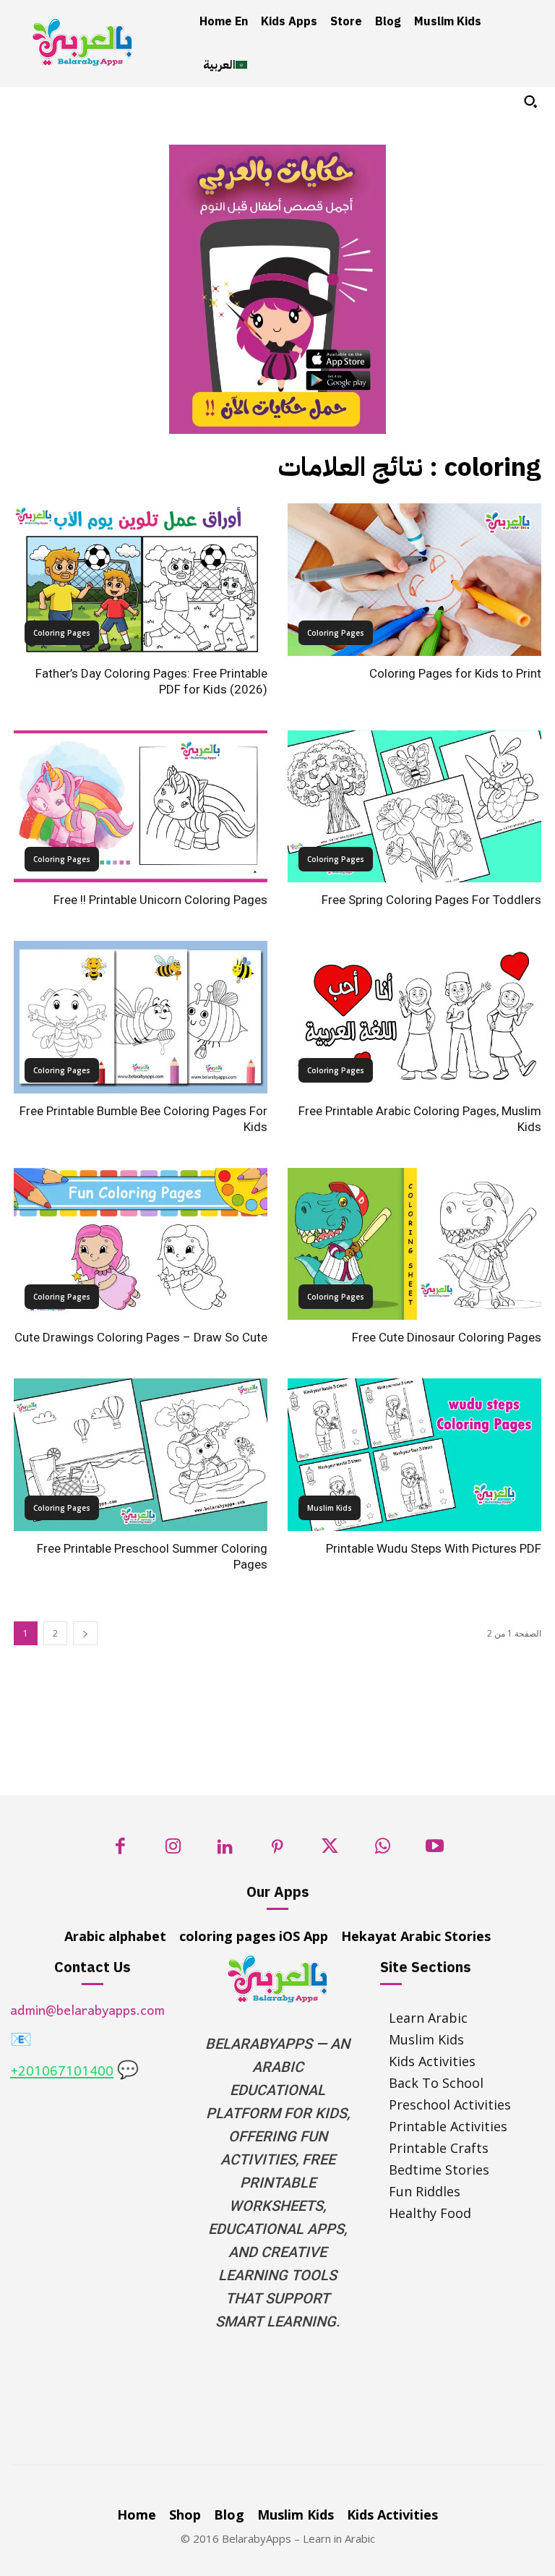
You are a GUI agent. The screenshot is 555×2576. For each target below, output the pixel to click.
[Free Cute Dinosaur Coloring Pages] (414, 1244)
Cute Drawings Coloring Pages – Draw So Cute (141, 1337)
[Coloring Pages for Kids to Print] (414, 580)
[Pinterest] (278, 1850)
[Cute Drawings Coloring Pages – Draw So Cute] (141, 1244)
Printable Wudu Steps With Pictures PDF (434, 1548)
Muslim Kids (330, 1508)
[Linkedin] (225, 1850)
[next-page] (85, 1633)
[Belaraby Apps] (82, 42)
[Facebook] (120, 1850)
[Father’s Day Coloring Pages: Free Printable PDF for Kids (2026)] (141, 580)
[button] (530, 101)
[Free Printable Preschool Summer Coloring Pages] (141, 1455)
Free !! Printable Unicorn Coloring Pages (160, 900)
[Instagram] (173, 1850)
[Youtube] (435, 1850)
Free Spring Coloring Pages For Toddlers (431, 900)
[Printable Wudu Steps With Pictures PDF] (414, 1455)
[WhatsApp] (383, 1850)
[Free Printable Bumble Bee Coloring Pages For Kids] (141, 1017)
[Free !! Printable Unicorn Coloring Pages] (141, 807)
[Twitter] (330, 1850)
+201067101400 (62, 2072)
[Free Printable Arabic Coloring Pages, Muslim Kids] (414, 1017)
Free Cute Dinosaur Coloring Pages (447, 1337)
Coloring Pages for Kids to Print (455, 673)
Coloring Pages (62, 633)
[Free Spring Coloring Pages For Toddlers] (414, 807)
